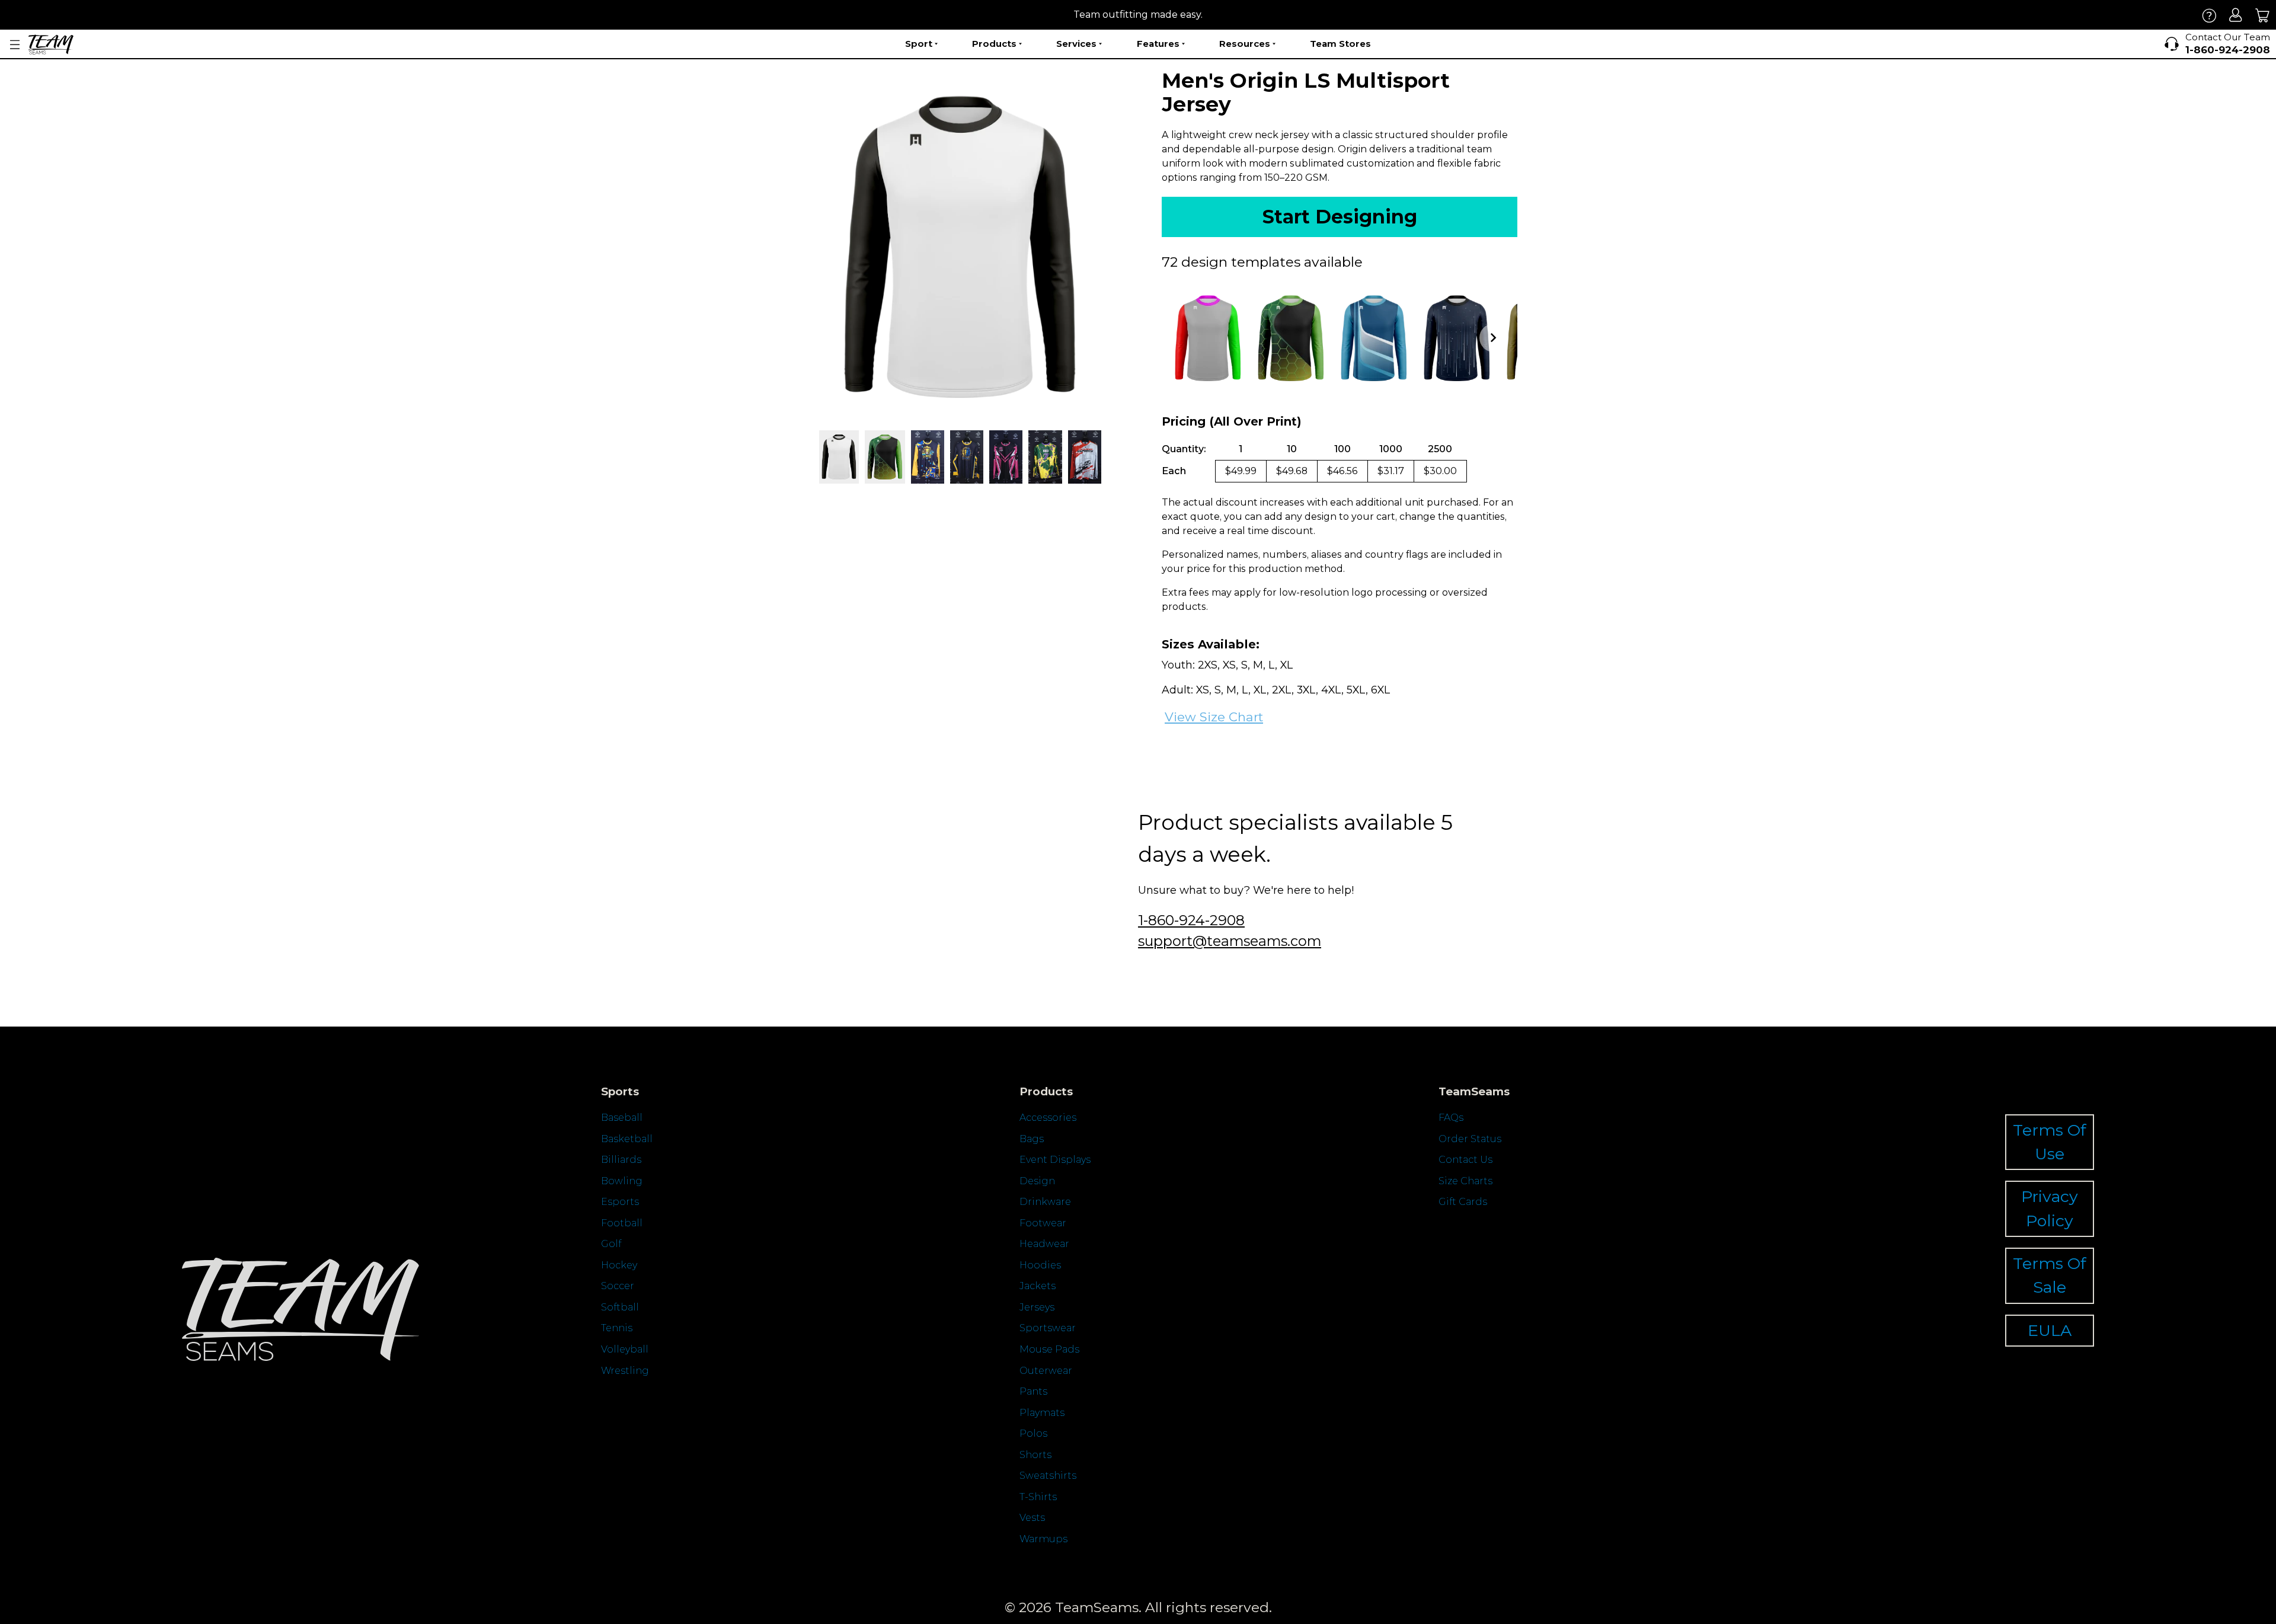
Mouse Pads (1049, 1349)
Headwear (1044, 1244)
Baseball (622, 1118)
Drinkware (1045, 1202)
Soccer (618, 1286)
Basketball (627, 1139)
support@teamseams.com (1230, 941)
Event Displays (1055, 1160)
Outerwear (1046, 1371)
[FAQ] (2209, 15)
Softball (620, 1307)
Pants (1033, 1391)
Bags (1032, 1139)
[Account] (2236, 15)
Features (1158, 44)
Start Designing (1340, 217)
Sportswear (1048, 1328)
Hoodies (1040, 1265)
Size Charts (1465, 1181)
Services (1076, 44)
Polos (1033, 1433)
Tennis (617, 1328)
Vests (1032, 1518)
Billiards (621, 1160)
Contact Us (1465, 1160)
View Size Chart (1214, 717)
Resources (1245, 44)
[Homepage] (51, 44)
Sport (919, 44)
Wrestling (625, 1371)
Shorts (1035, 1455)
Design (1037, 1181)
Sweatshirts (1048, 1476)
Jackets (1038, 1286)
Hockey (619, 1265)
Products (994, 44)
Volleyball (625, 1349)
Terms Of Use (2050, 1142)
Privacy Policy (2050, 1208)
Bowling (622, 1181)
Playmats (1042, 1413)
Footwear (1043, 1223)
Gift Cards (1463, 1202)
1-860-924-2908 (1191, 920)
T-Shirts (1038, 1497)
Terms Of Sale (2050, 1275)
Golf (611, 1244)
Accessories (1048, 1118)
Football (622, 1223)
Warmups (1043, 1539)
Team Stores (1340, 44)
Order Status (1470, 1139)
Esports (620, 1202)
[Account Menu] (15, 45)
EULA (2050, 1330)
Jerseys (1037, 1307)
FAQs (1451, 1118)
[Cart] (2263, 15)
